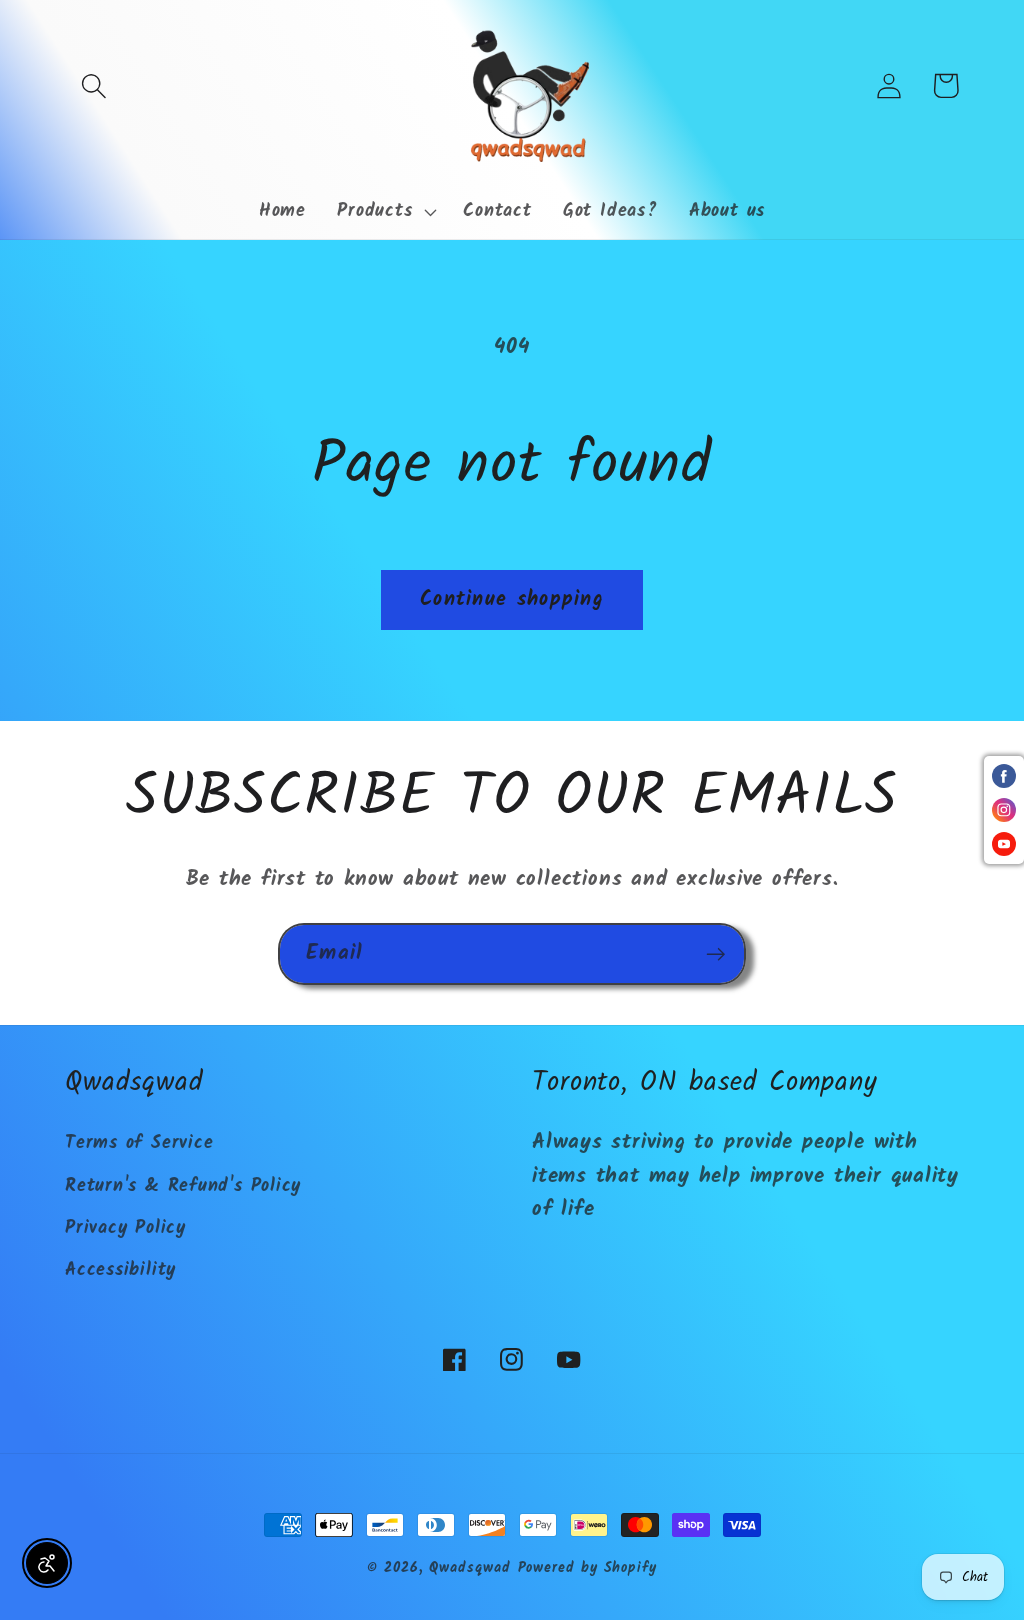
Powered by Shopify (587, 1568)
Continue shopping (512, 599)
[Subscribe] (715, 954)
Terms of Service (139, 1143)
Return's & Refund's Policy (183, 1186)
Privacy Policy (125, 1228)
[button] (93, 85)
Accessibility (120, 1270)
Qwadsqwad (469, 1568)
